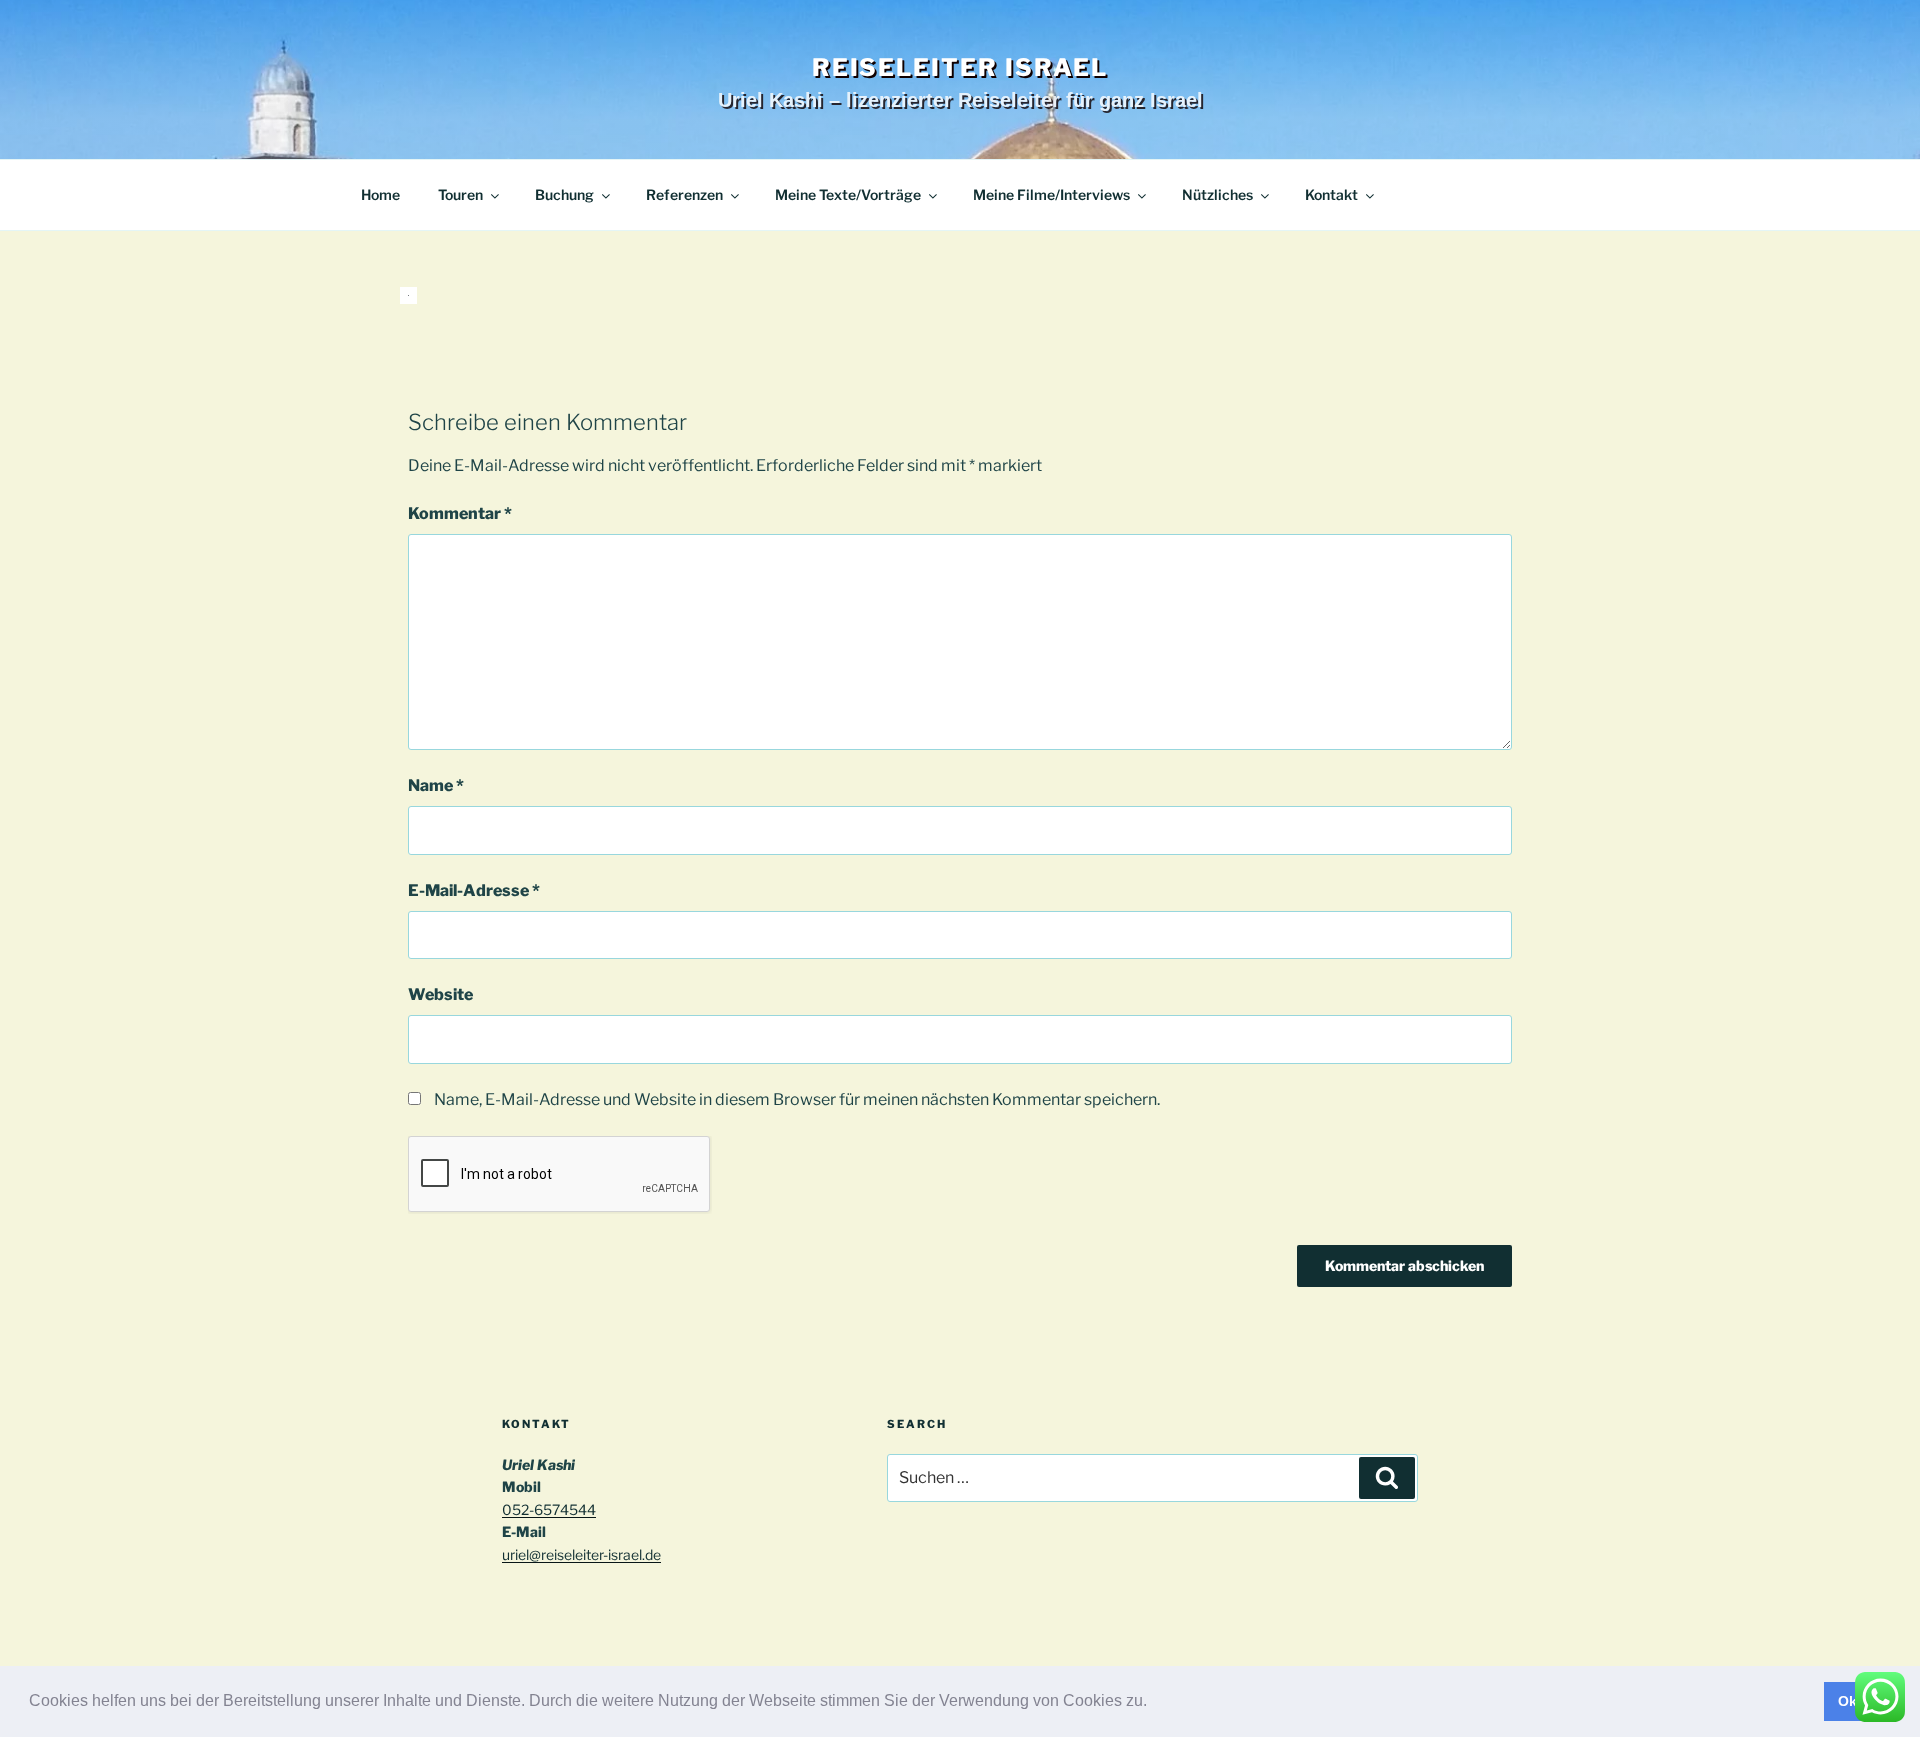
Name (436, 785)
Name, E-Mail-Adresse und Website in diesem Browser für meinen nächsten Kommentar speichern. (797, 1099)
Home (380, 194)
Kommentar (460, 513)
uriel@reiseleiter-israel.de (581, 1554)
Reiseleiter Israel (960, 67)
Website (440, 994)
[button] (1154, 1703)
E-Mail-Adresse (474, 890)
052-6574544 (549, 1509)
